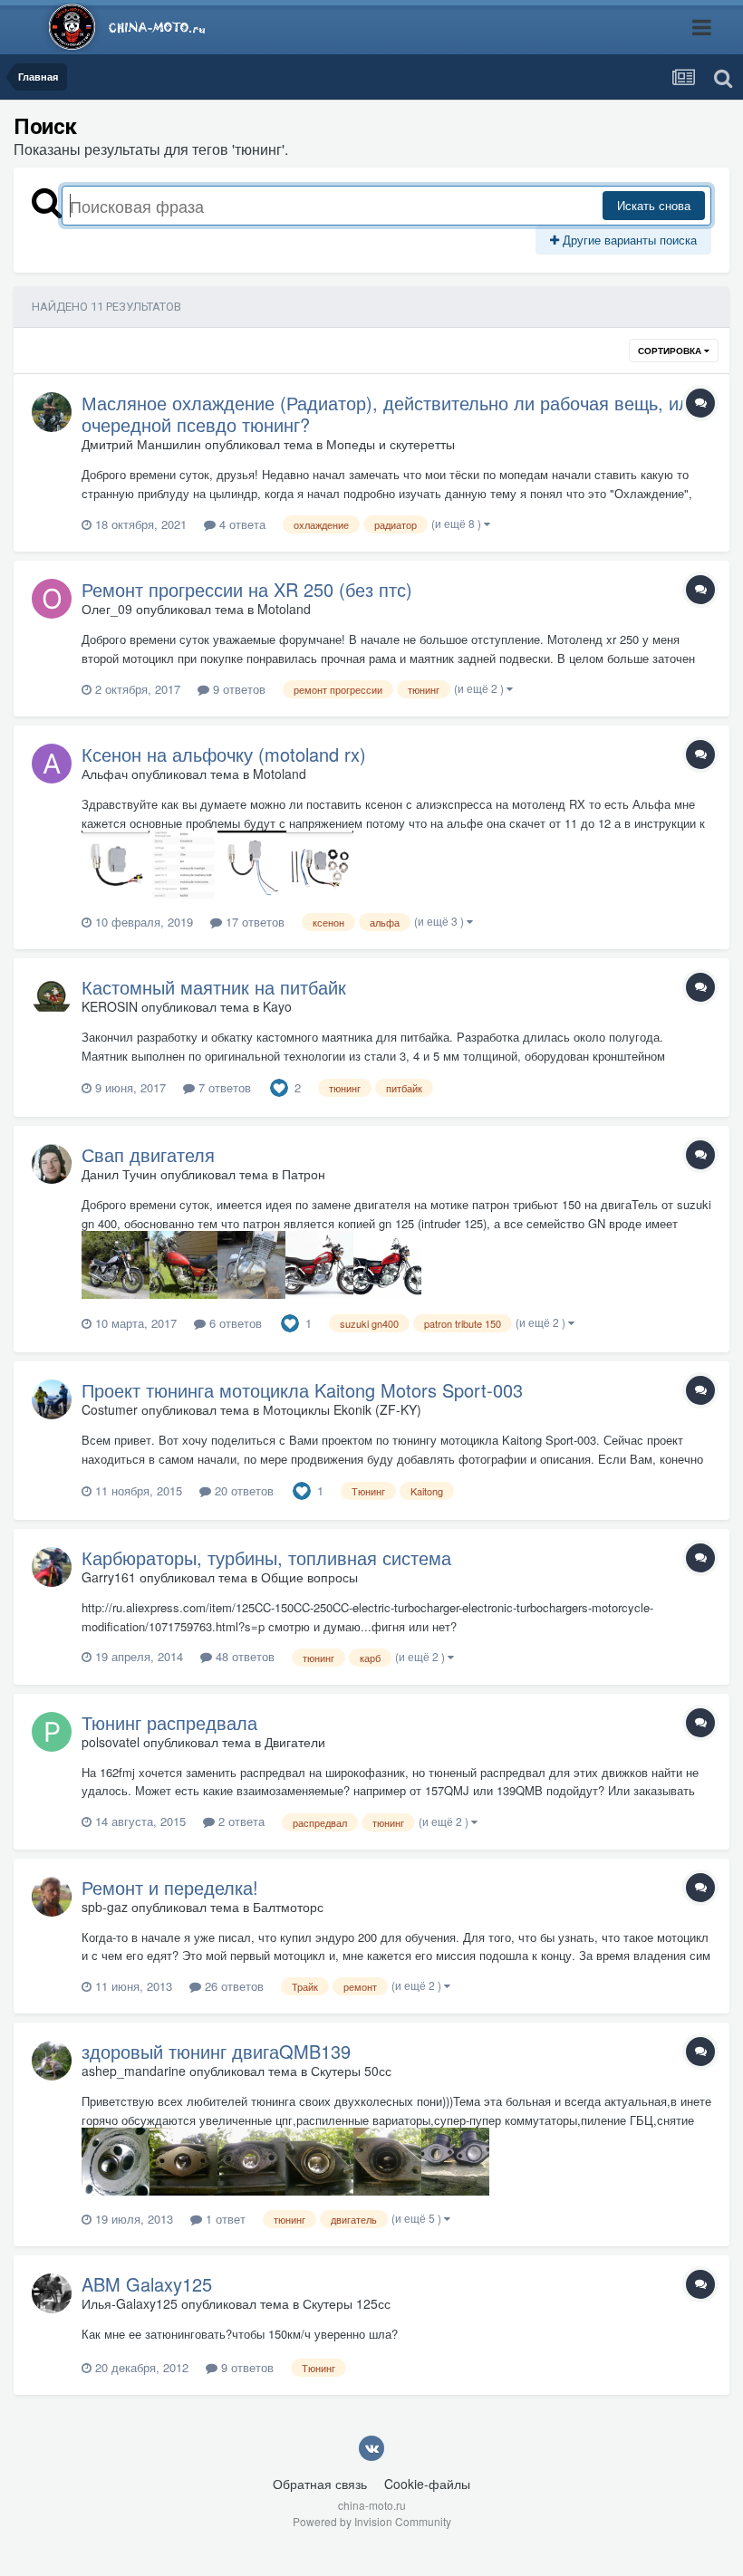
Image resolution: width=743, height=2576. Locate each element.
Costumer (110, 1409)
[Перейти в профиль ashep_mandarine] (52, 2061)
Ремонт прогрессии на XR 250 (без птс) (247, 589)
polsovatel (111, 1742)
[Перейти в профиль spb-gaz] (52, 1897)
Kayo (277, 1006)
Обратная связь (320, 2484)
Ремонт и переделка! (170, 1887)
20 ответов (242, 1490)
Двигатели (295, 1742)
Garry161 (109, 1577)
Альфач (105, 774)
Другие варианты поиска (628, 240)
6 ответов (234, 1323)
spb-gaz (105, 1907)
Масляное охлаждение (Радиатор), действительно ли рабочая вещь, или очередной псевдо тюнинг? (391, 413)
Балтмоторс (288, 1907)
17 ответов (253, 922)
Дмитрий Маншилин (141, 444)
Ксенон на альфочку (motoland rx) (224, 754)
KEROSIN (110, 1006)
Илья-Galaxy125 (130, 2303)
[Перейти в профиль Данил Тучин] (52, 1164)
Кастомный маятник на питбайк (214, 987)
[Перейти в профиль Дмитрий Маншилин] (52, 412)
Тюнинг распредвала (169, 1722)
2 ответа (240, 1821)
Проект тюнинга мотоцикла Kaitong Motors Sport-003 (302, 1390)
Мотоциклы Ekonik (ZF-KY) (342, 1409)
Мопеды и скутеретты (391, 444)
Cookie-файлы (427, 2484)
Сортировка (671, 351)
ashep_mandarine (134, 2071)
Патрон (304, 1174)
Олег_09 (107, 609)
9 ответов (237, 689)
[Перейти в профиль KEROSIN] (52, 996)
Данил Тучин (119, 1174)
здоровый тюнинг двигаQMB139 (216, 2051)
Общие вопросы (309, 1577)
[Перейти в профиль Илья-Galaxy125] (52, 2293)
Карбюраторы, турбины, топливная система (266, 1557)
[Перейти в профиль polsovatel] (52, 1732)
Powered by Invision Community (372, 2521)
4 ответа (241, 524)
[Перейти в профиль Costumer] (52, 1399)
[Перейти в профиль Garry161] (52, 1567)
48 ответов (243, 1656)
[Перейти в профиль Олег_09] (52, 599)
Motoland (284, 609)
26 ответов (232, 1986)
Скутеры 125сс (347, 2303)
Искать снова (654, 205)
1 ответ (224, 2219)
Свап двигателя (148, 1154)
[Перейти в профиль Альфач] (52, 764)
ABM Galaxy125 (147, 2284)
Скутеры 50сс (351, 2071)
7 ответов (223, 1087)
